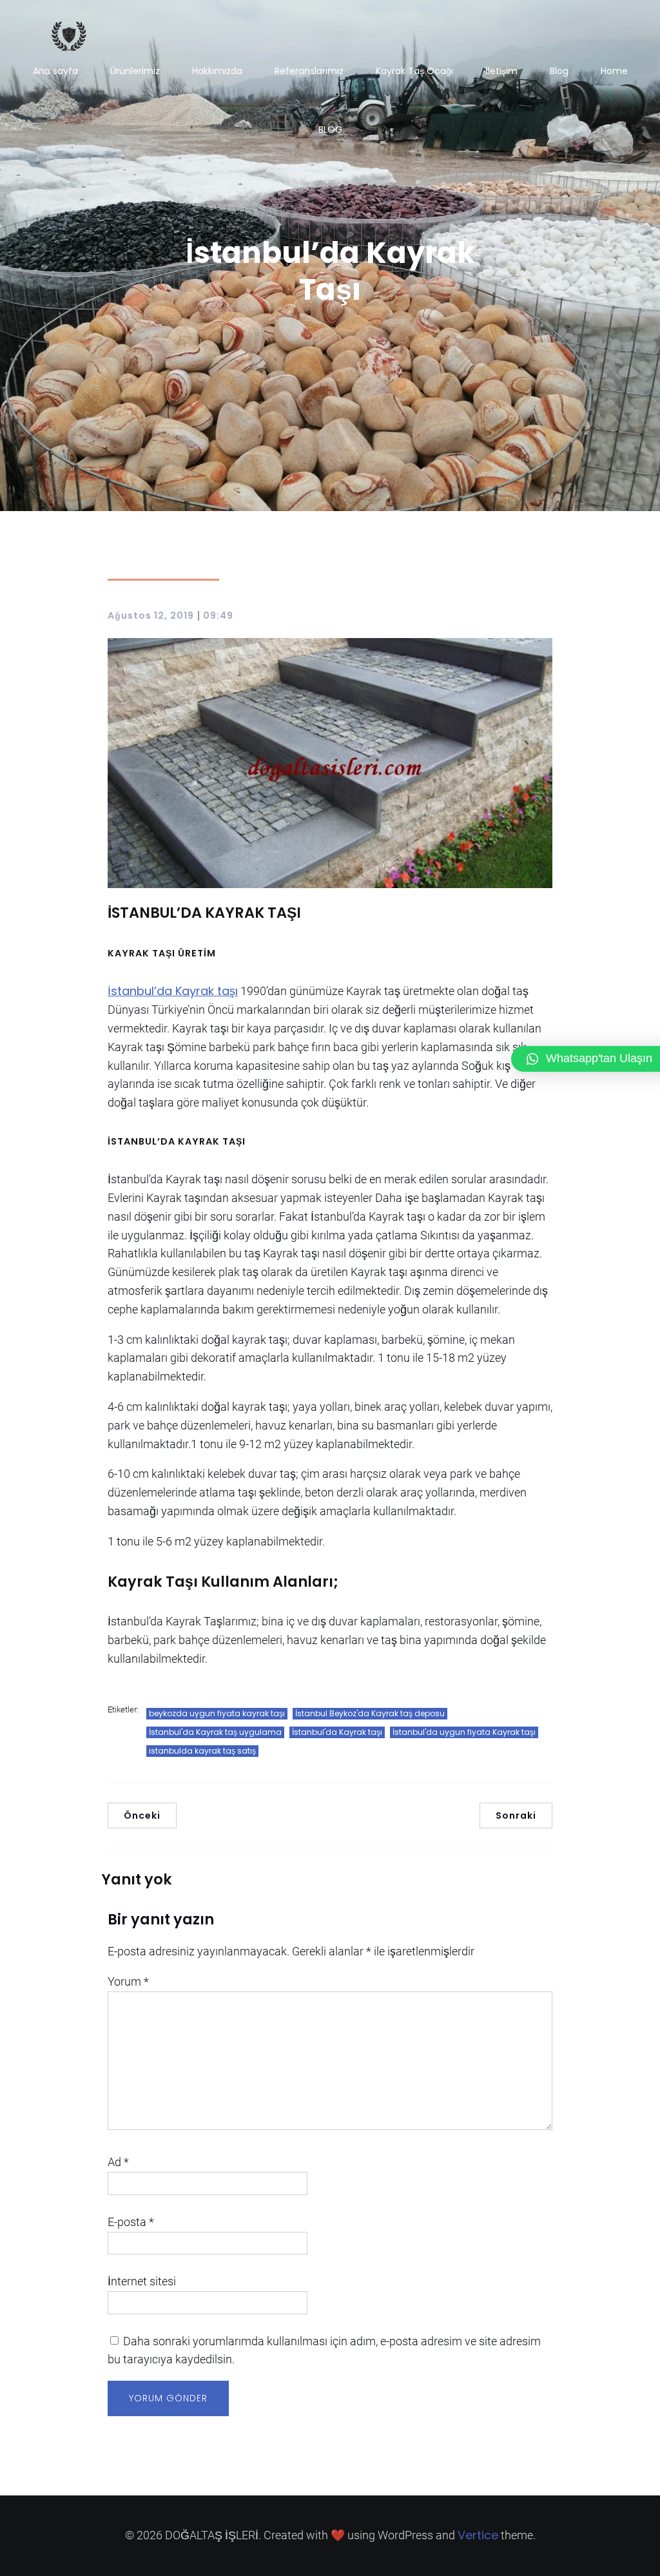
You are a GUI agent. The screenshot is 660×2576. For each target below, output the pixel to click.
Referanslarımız (309, 71)
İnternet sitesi (142, 2281)
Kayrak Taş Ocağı (414, 71)
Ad (118, 2162)
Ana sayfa (55, 71)
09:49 (218, 615)
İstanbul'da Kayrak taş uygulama (215, 1732)
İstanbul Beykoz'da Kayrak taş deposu (370, 1713)
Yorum (128, 1981)
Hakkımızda (217, 71)
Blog (559, 71)
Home (614, 71)
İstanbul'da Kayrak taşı (337, 1732)
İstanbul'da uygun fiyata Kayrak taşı (464, 1732)
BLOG (330, 130)
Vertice (478, 2535)
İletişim (501, 71)
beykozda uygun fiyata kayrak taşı (217, 1713)
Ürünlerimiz (135, 71)
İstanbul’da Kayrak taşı (173, 991)
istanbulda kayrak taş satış (202, 1751)
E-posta (131, 2222)
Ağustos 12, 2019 (151, 615)
